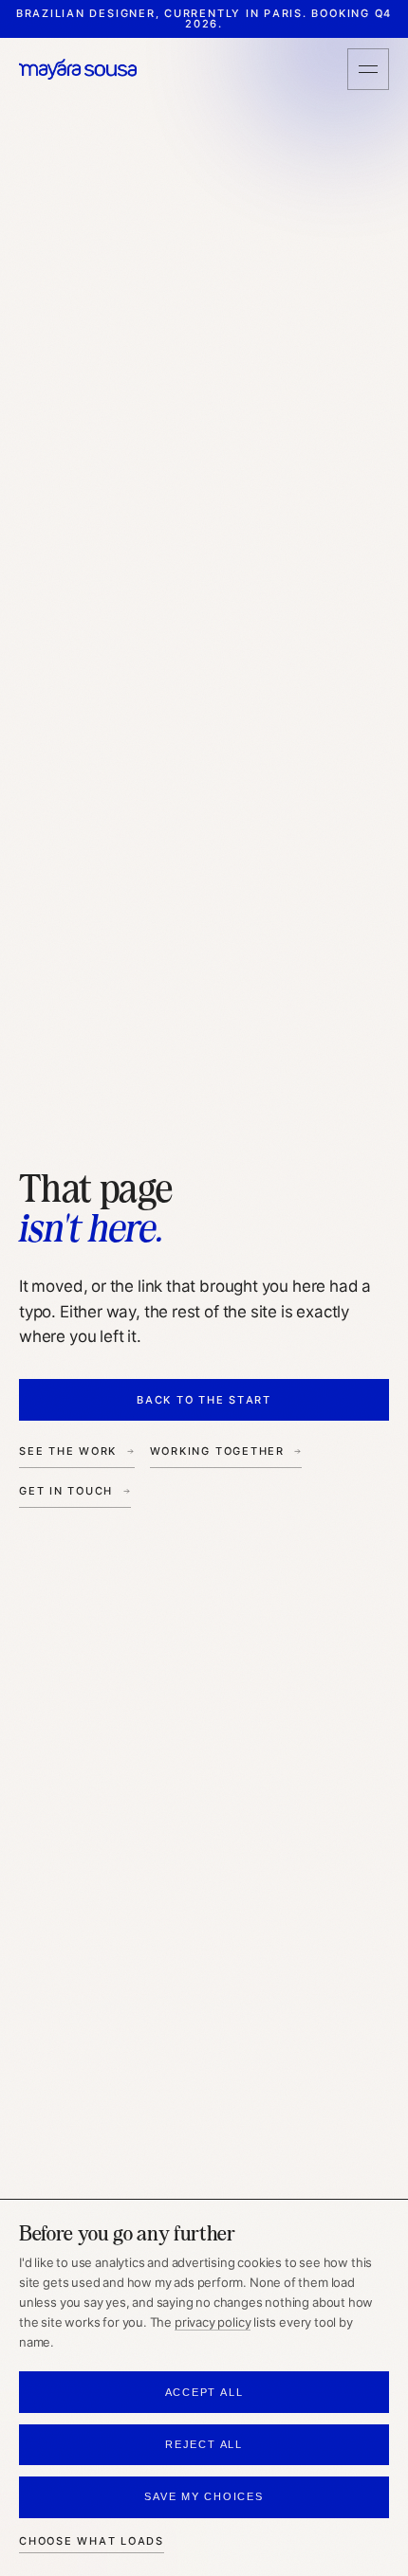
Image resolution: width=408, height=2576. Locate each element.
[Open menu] (368, 69)
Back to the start (204, 1400)
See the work (68, 1451)
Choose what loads (92, 2541)
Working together (217, 1451)
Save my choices (204, 2496)
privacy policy (213, 2322)
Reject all (204, 2444)
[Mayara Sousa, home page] (78, 70)
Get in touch (66, 1491)
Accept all (204, 2392)
